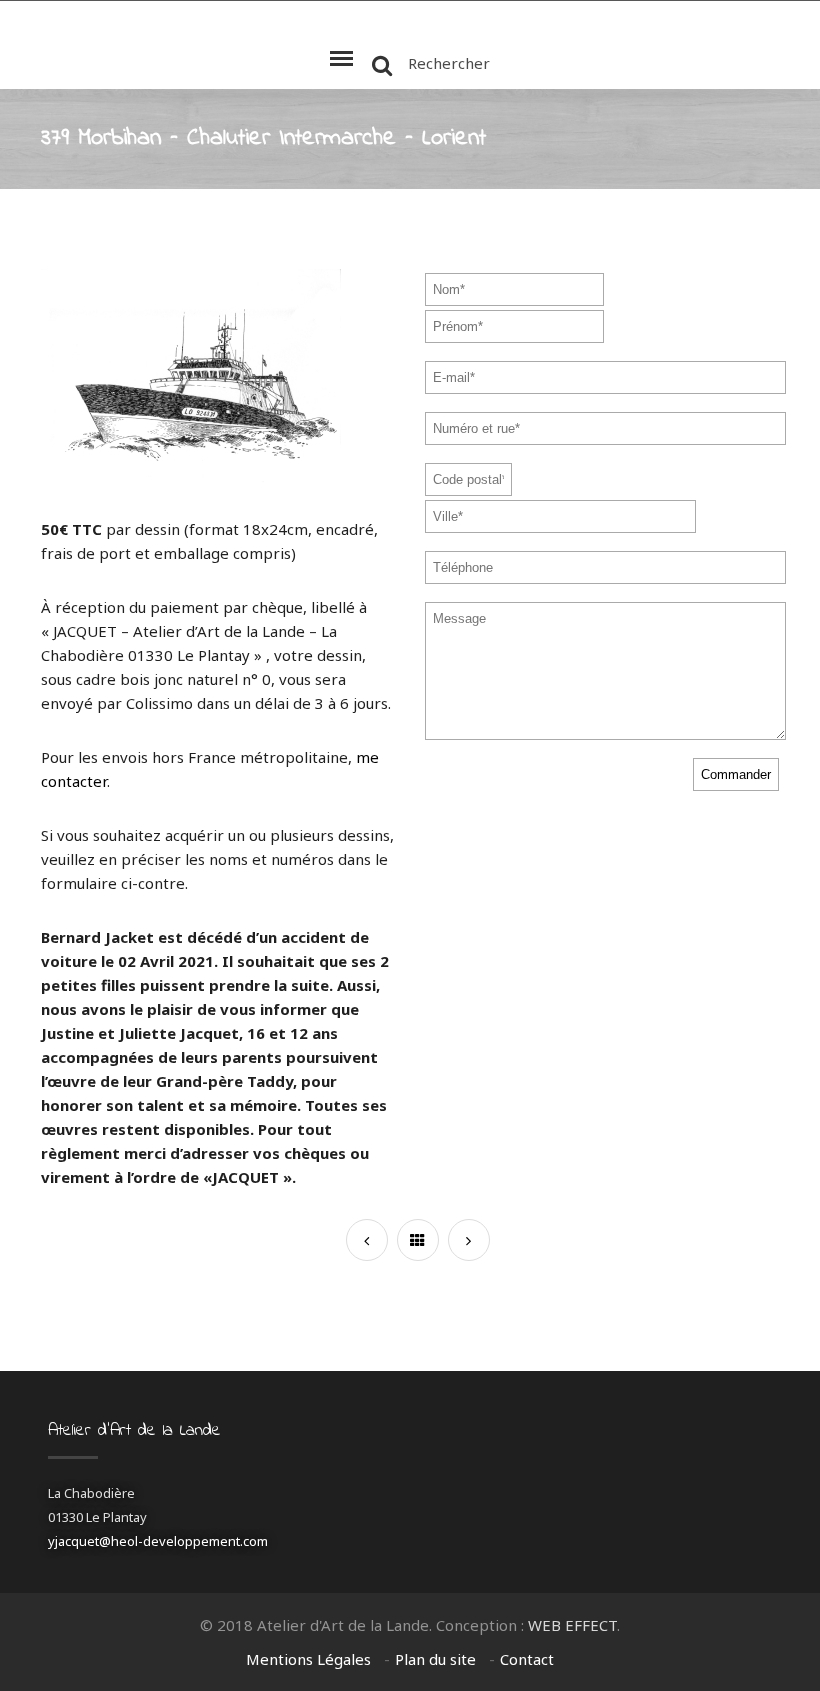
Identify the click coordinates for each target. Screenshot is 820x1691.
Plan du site (435, 1659)
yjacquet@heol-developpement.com (158, 1541)
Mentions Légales (308, 1659)
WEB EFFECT (572, 1625)
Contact (527, 1659)
